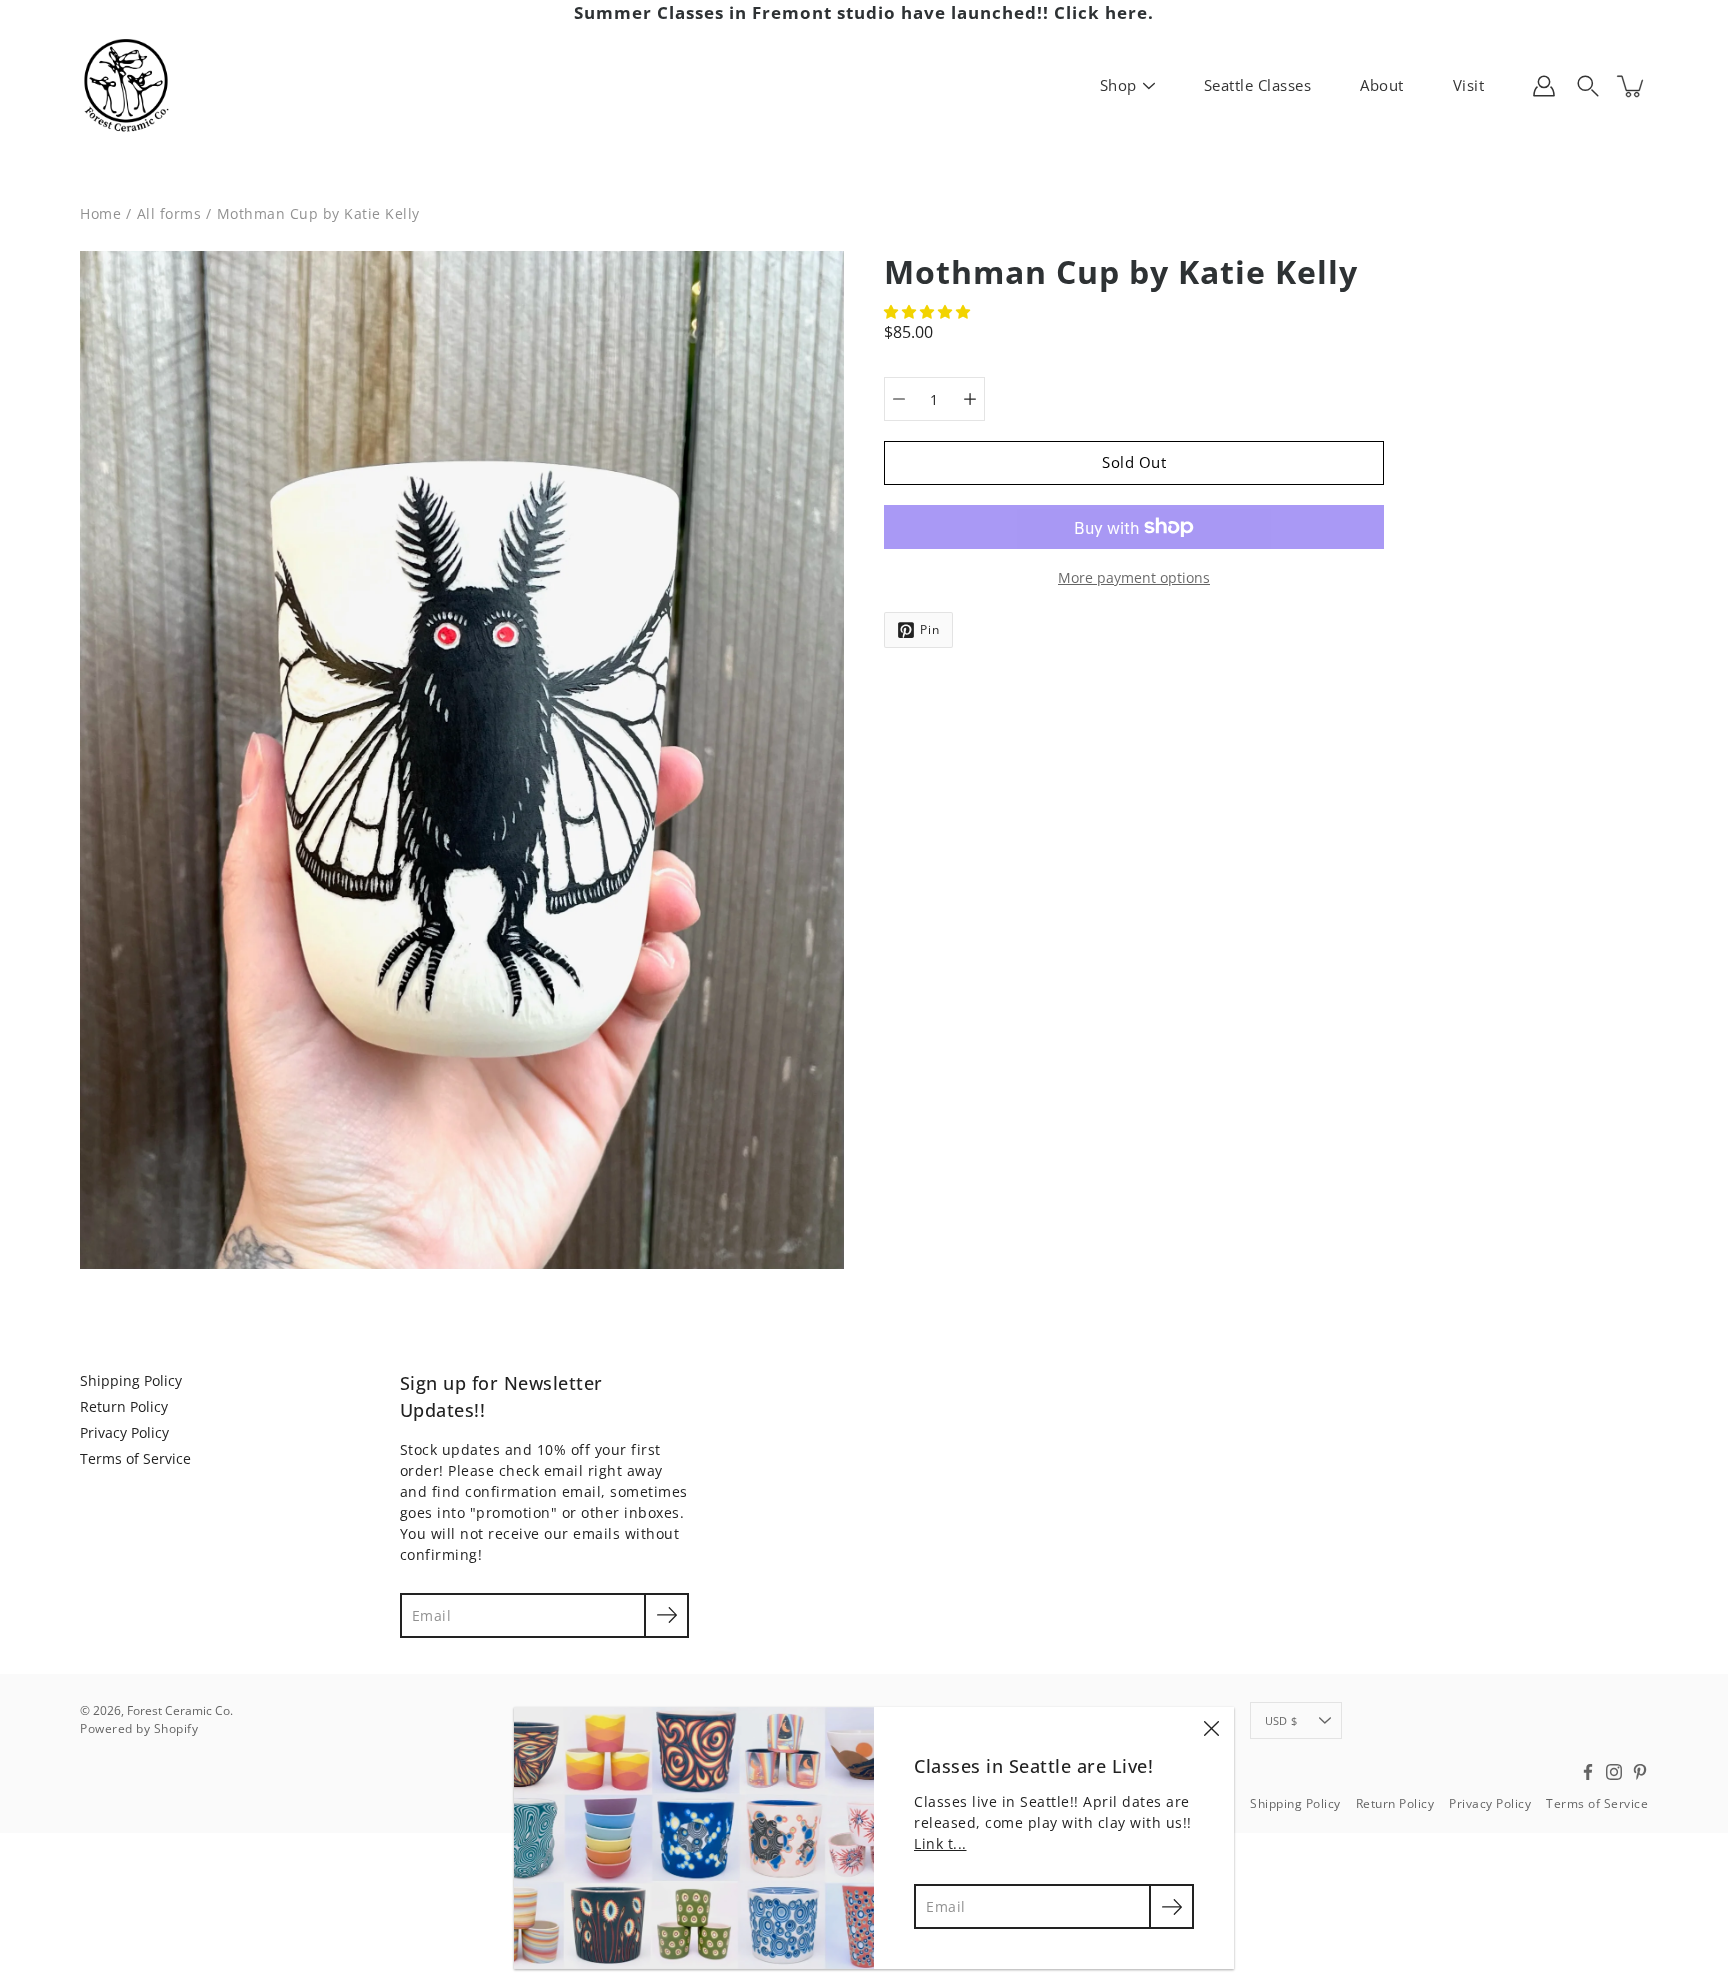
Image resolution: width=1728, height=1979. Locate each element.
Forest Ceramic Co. (180, 1710)
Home (100, 213)
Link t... (940, 1843)
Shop (1118, 85)
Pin (930, 629)
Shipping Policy (131, 1380)
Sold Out (1134, 462)
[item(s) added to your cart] (1632, 86)
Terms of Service (135, 1458)
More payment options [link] (1134, 577)
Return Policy (124, 1406)
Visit (1469, 85)
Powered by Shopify (139, 1728)
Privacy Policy (124, 1432)
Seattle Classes (1258, 85)
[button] (929, 311)
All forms (169, 213)
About (1382, 85)
